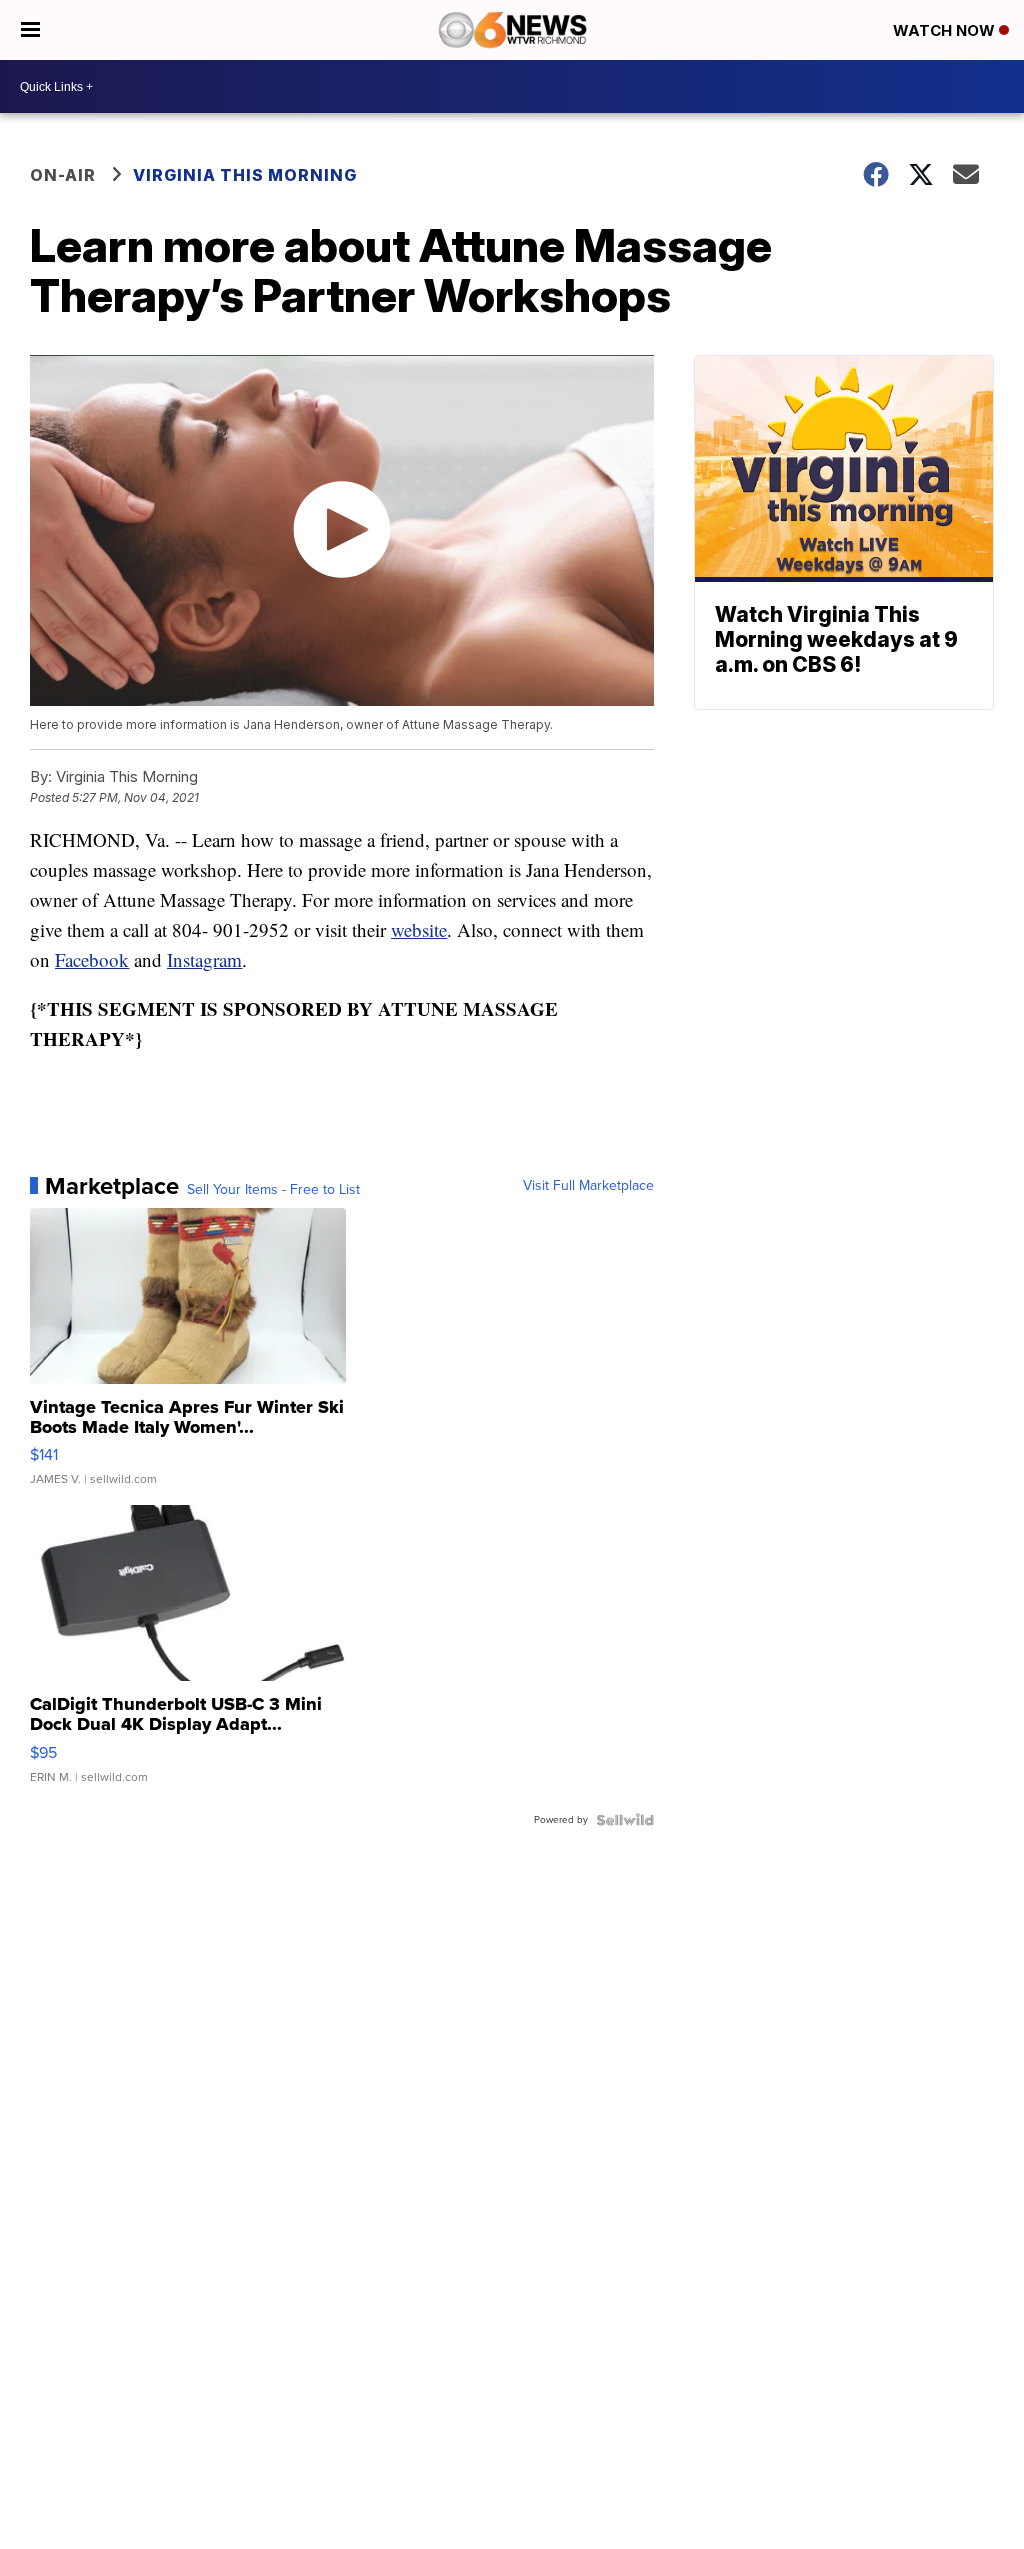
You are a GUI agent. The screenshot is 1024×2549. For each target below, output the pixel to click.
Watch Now (946, 30)
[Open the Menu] (30, 30)
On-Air (63, 175)
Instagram (204, 959)
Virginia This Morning (245, 175)
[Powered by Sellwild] (625, 1820)
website (419, 929)
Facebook (92, 959)
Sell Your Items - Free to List (273, 1190)
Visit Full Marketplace (588, 1186)
